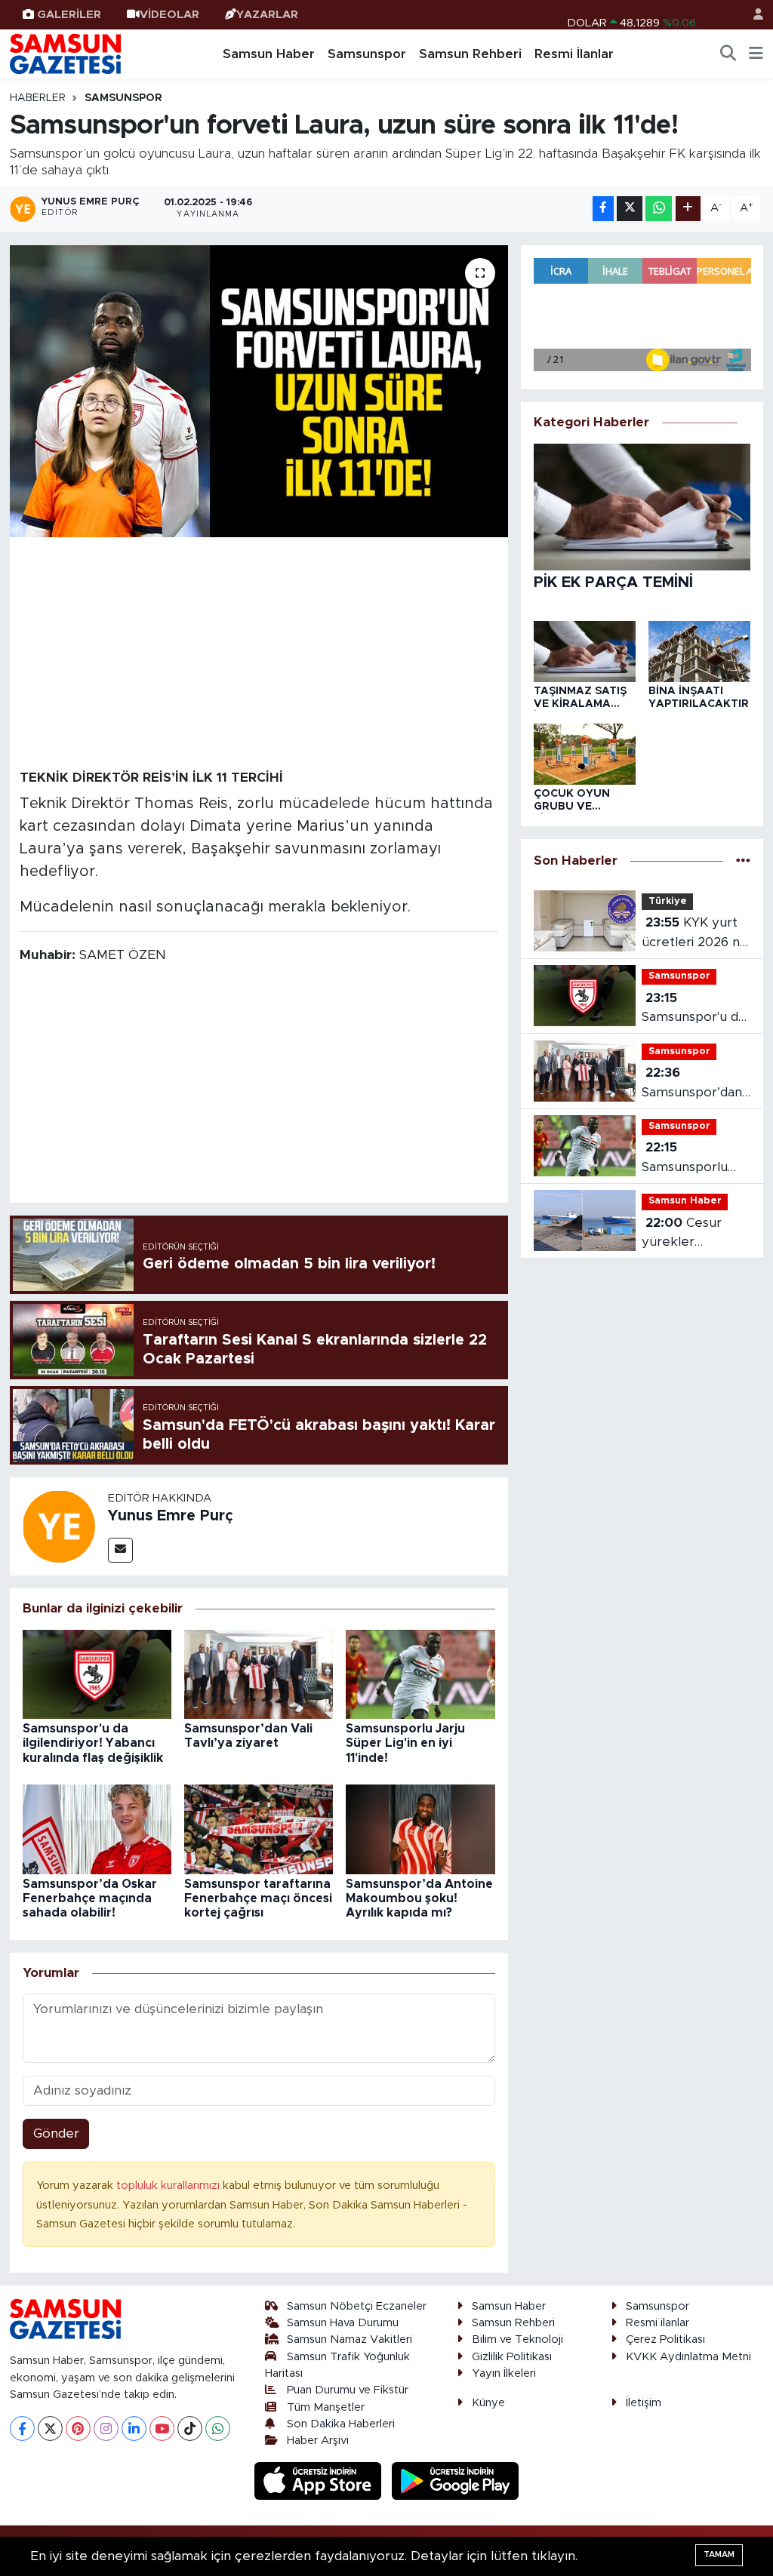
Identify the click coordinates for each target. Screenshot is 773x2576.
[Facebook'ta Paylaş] (603, 209)
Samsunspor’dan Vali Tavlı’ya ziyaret (692, 1084)
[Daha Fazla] (688, 209)
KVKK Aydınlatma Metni (688, 2357)
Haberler (38, 98)
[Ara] (728, 54)
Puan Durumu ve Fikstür (348, 2390)
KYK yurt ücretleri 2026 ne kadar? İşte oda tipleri (695, 934)
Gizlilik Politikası (512, 2357)
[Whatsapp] (218, 2428)
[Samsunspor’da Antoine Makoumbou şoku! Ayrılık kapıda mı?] (420, 1829)
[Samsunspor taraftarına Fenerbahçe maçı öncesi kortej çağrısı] (259, 1829)
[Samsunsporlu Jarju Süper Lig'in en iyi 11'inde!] (420, 1673)
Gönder (56, 2133)
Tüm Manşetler (326, 2407)
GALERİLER (69, 15)
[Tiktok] (190, 2428)
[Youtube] (162, 2428)
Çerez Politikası (665, 2339)
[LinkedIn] (134, 2428)
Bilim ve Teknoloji (517, 2339)
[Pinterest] (78, 2428)
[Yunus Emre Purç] (59, 1525)
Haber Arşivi (318, 2441)
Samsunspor (367, 54)
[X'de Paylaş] (630, 209)
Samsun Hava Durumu (343, 2323)
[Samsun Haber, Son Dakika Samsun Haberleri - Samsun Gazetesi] (66, 54)
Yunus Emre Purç (171, 1516)
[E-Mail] (120, 1550)
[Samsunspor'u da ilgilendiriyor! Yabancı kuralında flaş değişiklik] (97, 1673)
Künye (488, 2403)
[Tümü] (743, 861)
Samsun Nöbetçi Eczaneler (357, 2306)
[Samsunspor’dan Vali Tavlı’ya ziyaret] (259, 1673)
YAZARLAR (267, 15)
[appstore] (320, 2481)
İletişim (644, 2403)
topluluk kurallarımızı (169, 2186)
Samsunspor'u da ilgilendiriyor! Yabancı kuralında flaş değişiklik (93, 1743)
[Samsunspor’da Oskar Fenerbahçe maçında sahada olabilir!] (97, 1829)
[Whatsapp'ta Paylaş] (659, 209)
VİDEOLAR (169, 15)
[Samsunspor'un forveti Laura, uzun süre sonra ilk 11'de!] (259, 391)
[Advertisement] (259, 652)
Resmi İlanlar (574, 54)
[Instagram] (106, 2428)
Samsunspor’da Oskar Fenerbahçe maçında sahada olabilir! (90, 1898)
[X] (50, 2428)
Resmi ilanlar (658, 2323)
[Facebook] (22, 2428)
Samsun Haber (269, 54)
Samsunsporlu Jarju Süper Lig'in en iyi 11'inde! (405, 1743)
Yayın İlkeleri (504, 2373)
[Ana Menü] (756, 54)
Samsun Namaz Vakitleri (350, 2339)
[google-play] (456, 2481)
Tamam (719, 2554)
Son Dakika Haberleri (341, 2424)
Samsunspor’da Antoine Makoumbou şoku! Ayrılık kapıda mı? (419, 1898)
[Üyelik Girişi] (752, 15)
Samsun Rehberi (470, 54)
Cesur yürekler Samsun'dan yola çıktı (692, 1234)
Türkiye (668, 901)
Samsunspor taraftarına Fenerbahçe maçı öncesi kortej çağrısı (258, 1898)
